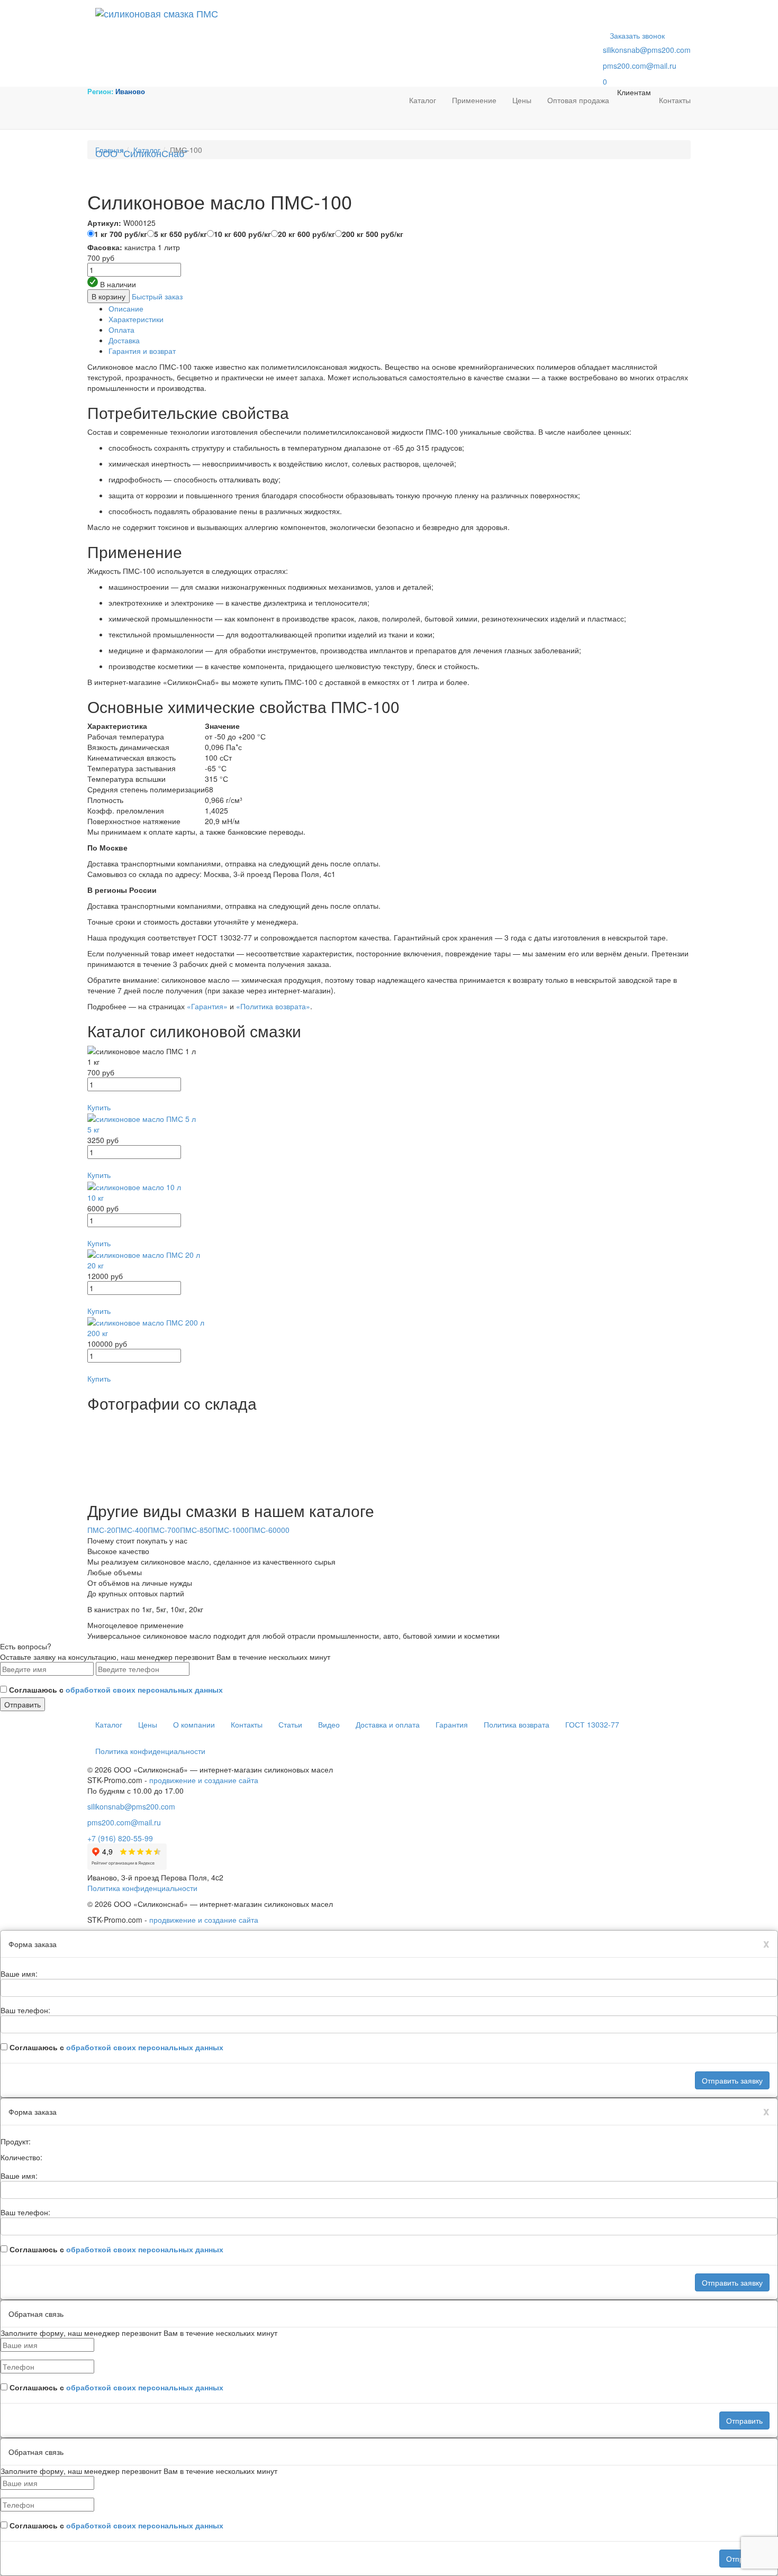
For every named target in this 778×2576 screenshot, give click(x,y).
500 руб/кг (373, 234)
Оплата (121, 330)
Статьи (290, 1724)
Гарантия (452, 1724)
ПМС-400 (132, 1530)
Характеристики (136, 319)
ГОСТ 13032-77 (592, 1724)
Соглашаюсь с (116, 1689)
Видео (329, 1724)
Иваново (130, 91)
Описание (126, 308)
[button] (389, 1097)
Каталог (423, 100)
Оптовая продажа (578, 100)
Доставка (124, 340)
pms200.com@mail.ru (640, 66)
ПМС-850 (196, 1530)
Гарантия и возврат (142, 351)
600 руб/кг (242, 234)
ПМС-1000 (230, 1530)
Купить (99, 1107)
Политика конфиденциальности (150, 1751)
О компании (194, 1724)
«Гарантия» (207, 1006)
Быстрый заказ (157, 296)
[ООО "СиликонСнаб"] (415, 13)
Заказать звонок (637, 35)
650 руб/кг (180, 234)
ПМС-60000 (269, 1530)
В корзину (108, 296)
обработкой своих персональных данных (144, 1689)
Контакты (675, 100)
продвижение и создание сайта (204, 1780)
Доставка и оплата (388, 1724)
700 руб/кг (121, 234)
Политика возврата (517, 1724)
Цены (522, 100)
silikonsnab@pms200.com (647, 50)
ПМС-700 (164, 1530)
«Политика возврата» (273, 1006)
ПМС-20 (101, 1530)
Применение (474, 100)
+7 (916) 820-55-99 (120, 1838)
